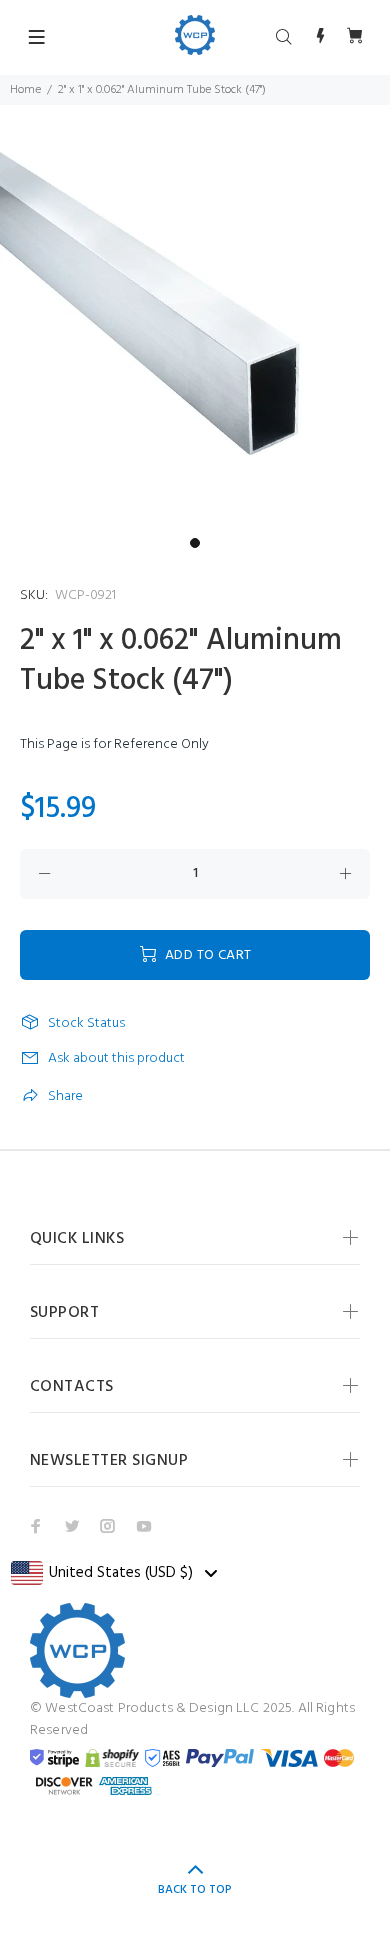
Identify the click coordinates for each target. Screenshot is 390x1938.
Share (65, 1096)
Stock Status (86, 1024)
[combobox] (113, 1573)
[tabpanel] (195, 333)
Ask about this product (116, 1058)
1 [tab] (195, 543)
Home (25, 90)
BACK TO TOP (195, 1890)
